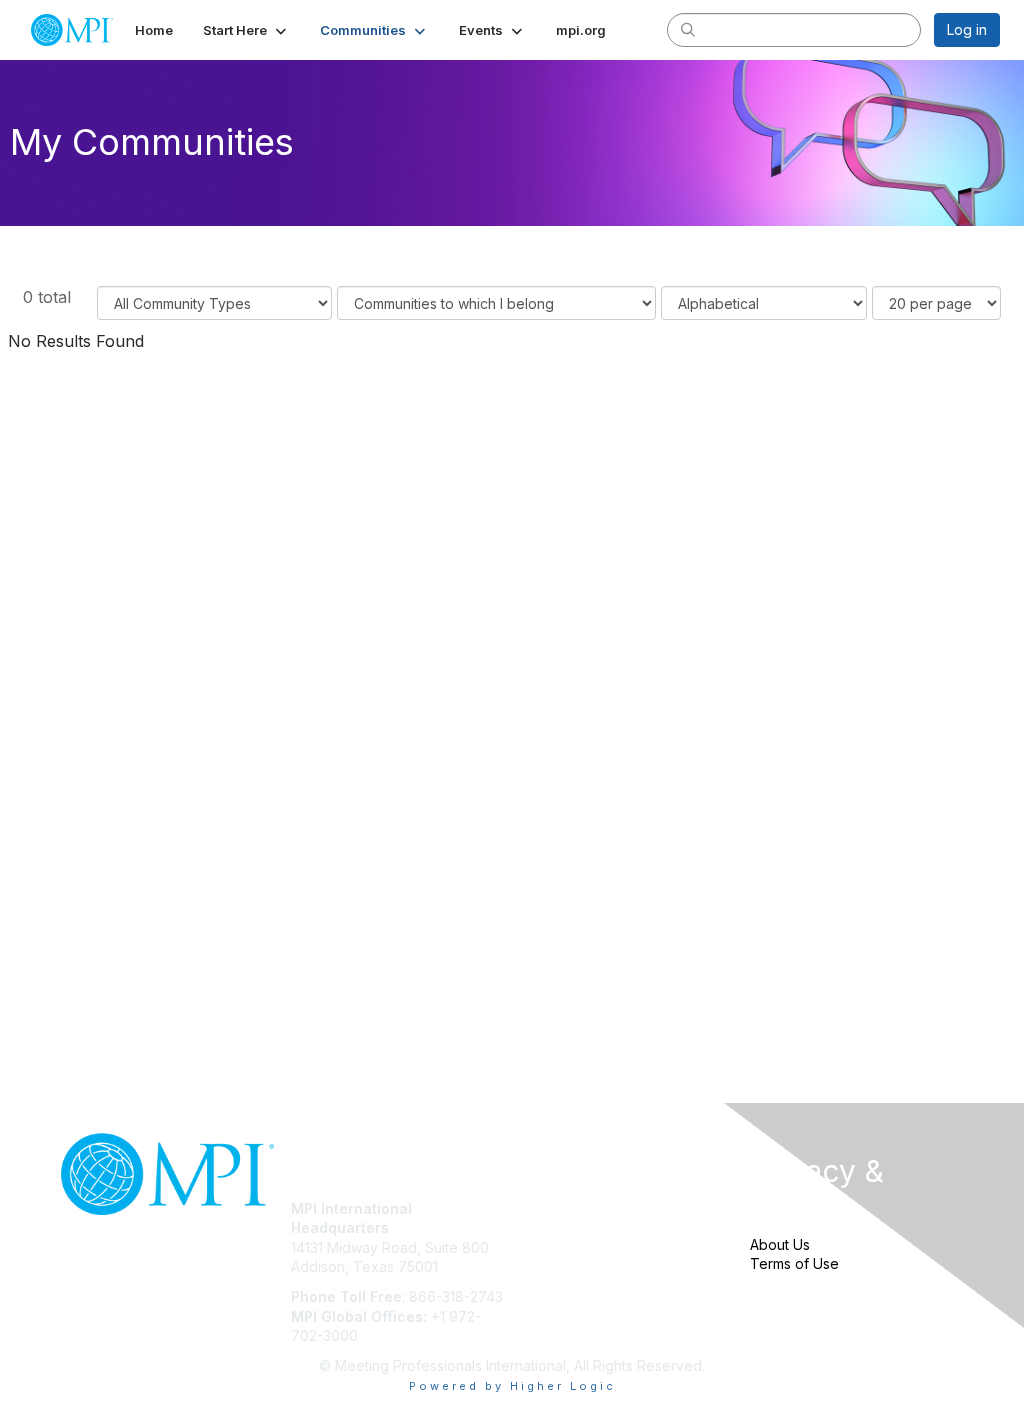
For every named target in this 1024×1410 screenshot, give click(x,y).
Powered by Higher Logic (512, 1386)
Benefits (547, 1227)
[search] (688, 29)
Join (534, 1208)
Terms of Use (794, 1263)
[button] (246, 30)
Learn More (558, 1247)
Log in (967, 29)
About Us (780, 1244)
